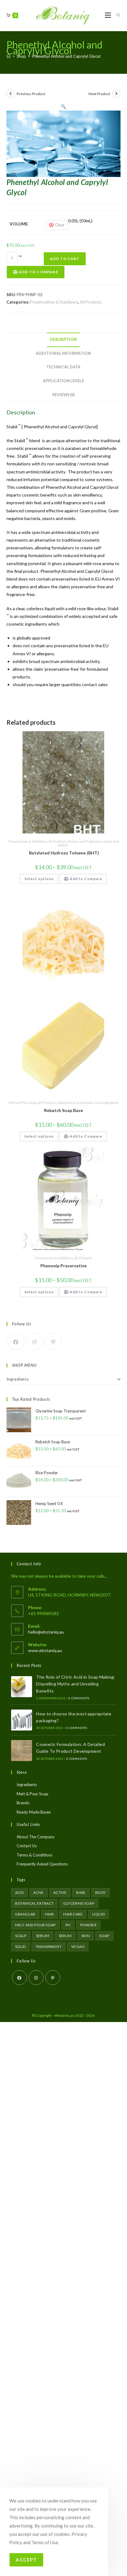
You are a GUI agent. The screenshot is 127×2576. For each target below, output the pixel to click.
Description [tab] (63, 340)
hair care (73, 1914)
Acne (39, 1892)
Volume (19, 224)
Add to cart (65, 259)
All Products (91, 302)
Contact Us (27, 1846)
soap (104, 1936)
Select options (39, 879)
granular (25, 1914)
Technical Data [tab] (63, 367)
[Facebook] (16, 1342)
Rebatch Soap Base (63, 1110)
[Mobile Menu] (108, 15)
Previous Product (31, 94)
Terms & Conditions (35, 1855)
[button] (63, 106)
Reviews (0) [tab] (63, 395)
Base (81, 1892)
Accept (26, 2560)
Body (101, 1892)
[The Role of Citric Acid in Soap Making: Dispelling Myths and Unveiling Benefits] (22, 1687)
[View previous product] (11, 94)
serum (65, 1936)
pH (68, 1925)
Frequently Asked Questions (42, 1864)
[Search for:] (116, 15)
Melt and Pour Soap (22, 1103)
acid (20, 1892)
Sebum (43, 1936)
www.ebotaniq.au (45, 1650)
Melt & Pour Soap (33, 1794)
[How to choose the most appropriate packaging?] (22, 1720)
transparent (49, 1947)
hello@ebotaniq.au (46, 1632)
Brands (23, 1803)
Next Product (99, 94)
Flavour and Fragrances (84, 841)
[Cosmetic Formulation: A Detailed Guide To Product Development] (22, 1751)
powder (88, 1925)
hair (49, 1914)
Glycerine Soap (79, 1903)
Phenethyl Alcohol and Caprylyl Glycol (66, 56)
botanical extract (35, 1903)
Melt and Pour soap (35, 1925)
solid (20, 1947)
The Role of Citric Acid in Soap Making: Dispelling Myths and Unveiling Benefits (76, 1684)
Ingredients (18, 1379)
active (60, 1892)
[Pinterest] (53, 1342)
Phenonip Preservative (63, 1266)
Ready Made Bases (34, 1812)
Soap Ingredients (107, 1103)
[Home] (8, 56)
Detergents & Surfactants (75, 1103)
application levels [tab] (63, 381)
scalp (21, 1936)
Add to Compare (38, 272)
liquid (98, 1914)
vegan (78, 1947)
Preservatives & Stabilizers (54, 302)
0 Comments (79, 1698)
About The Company (36, 1837)
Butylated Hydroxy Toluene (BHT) (63, 853)
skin (86, 1936)
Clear (60, 225)
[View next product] (116, 94)
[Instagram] (35, 1342)
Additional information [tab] (63, 353)
